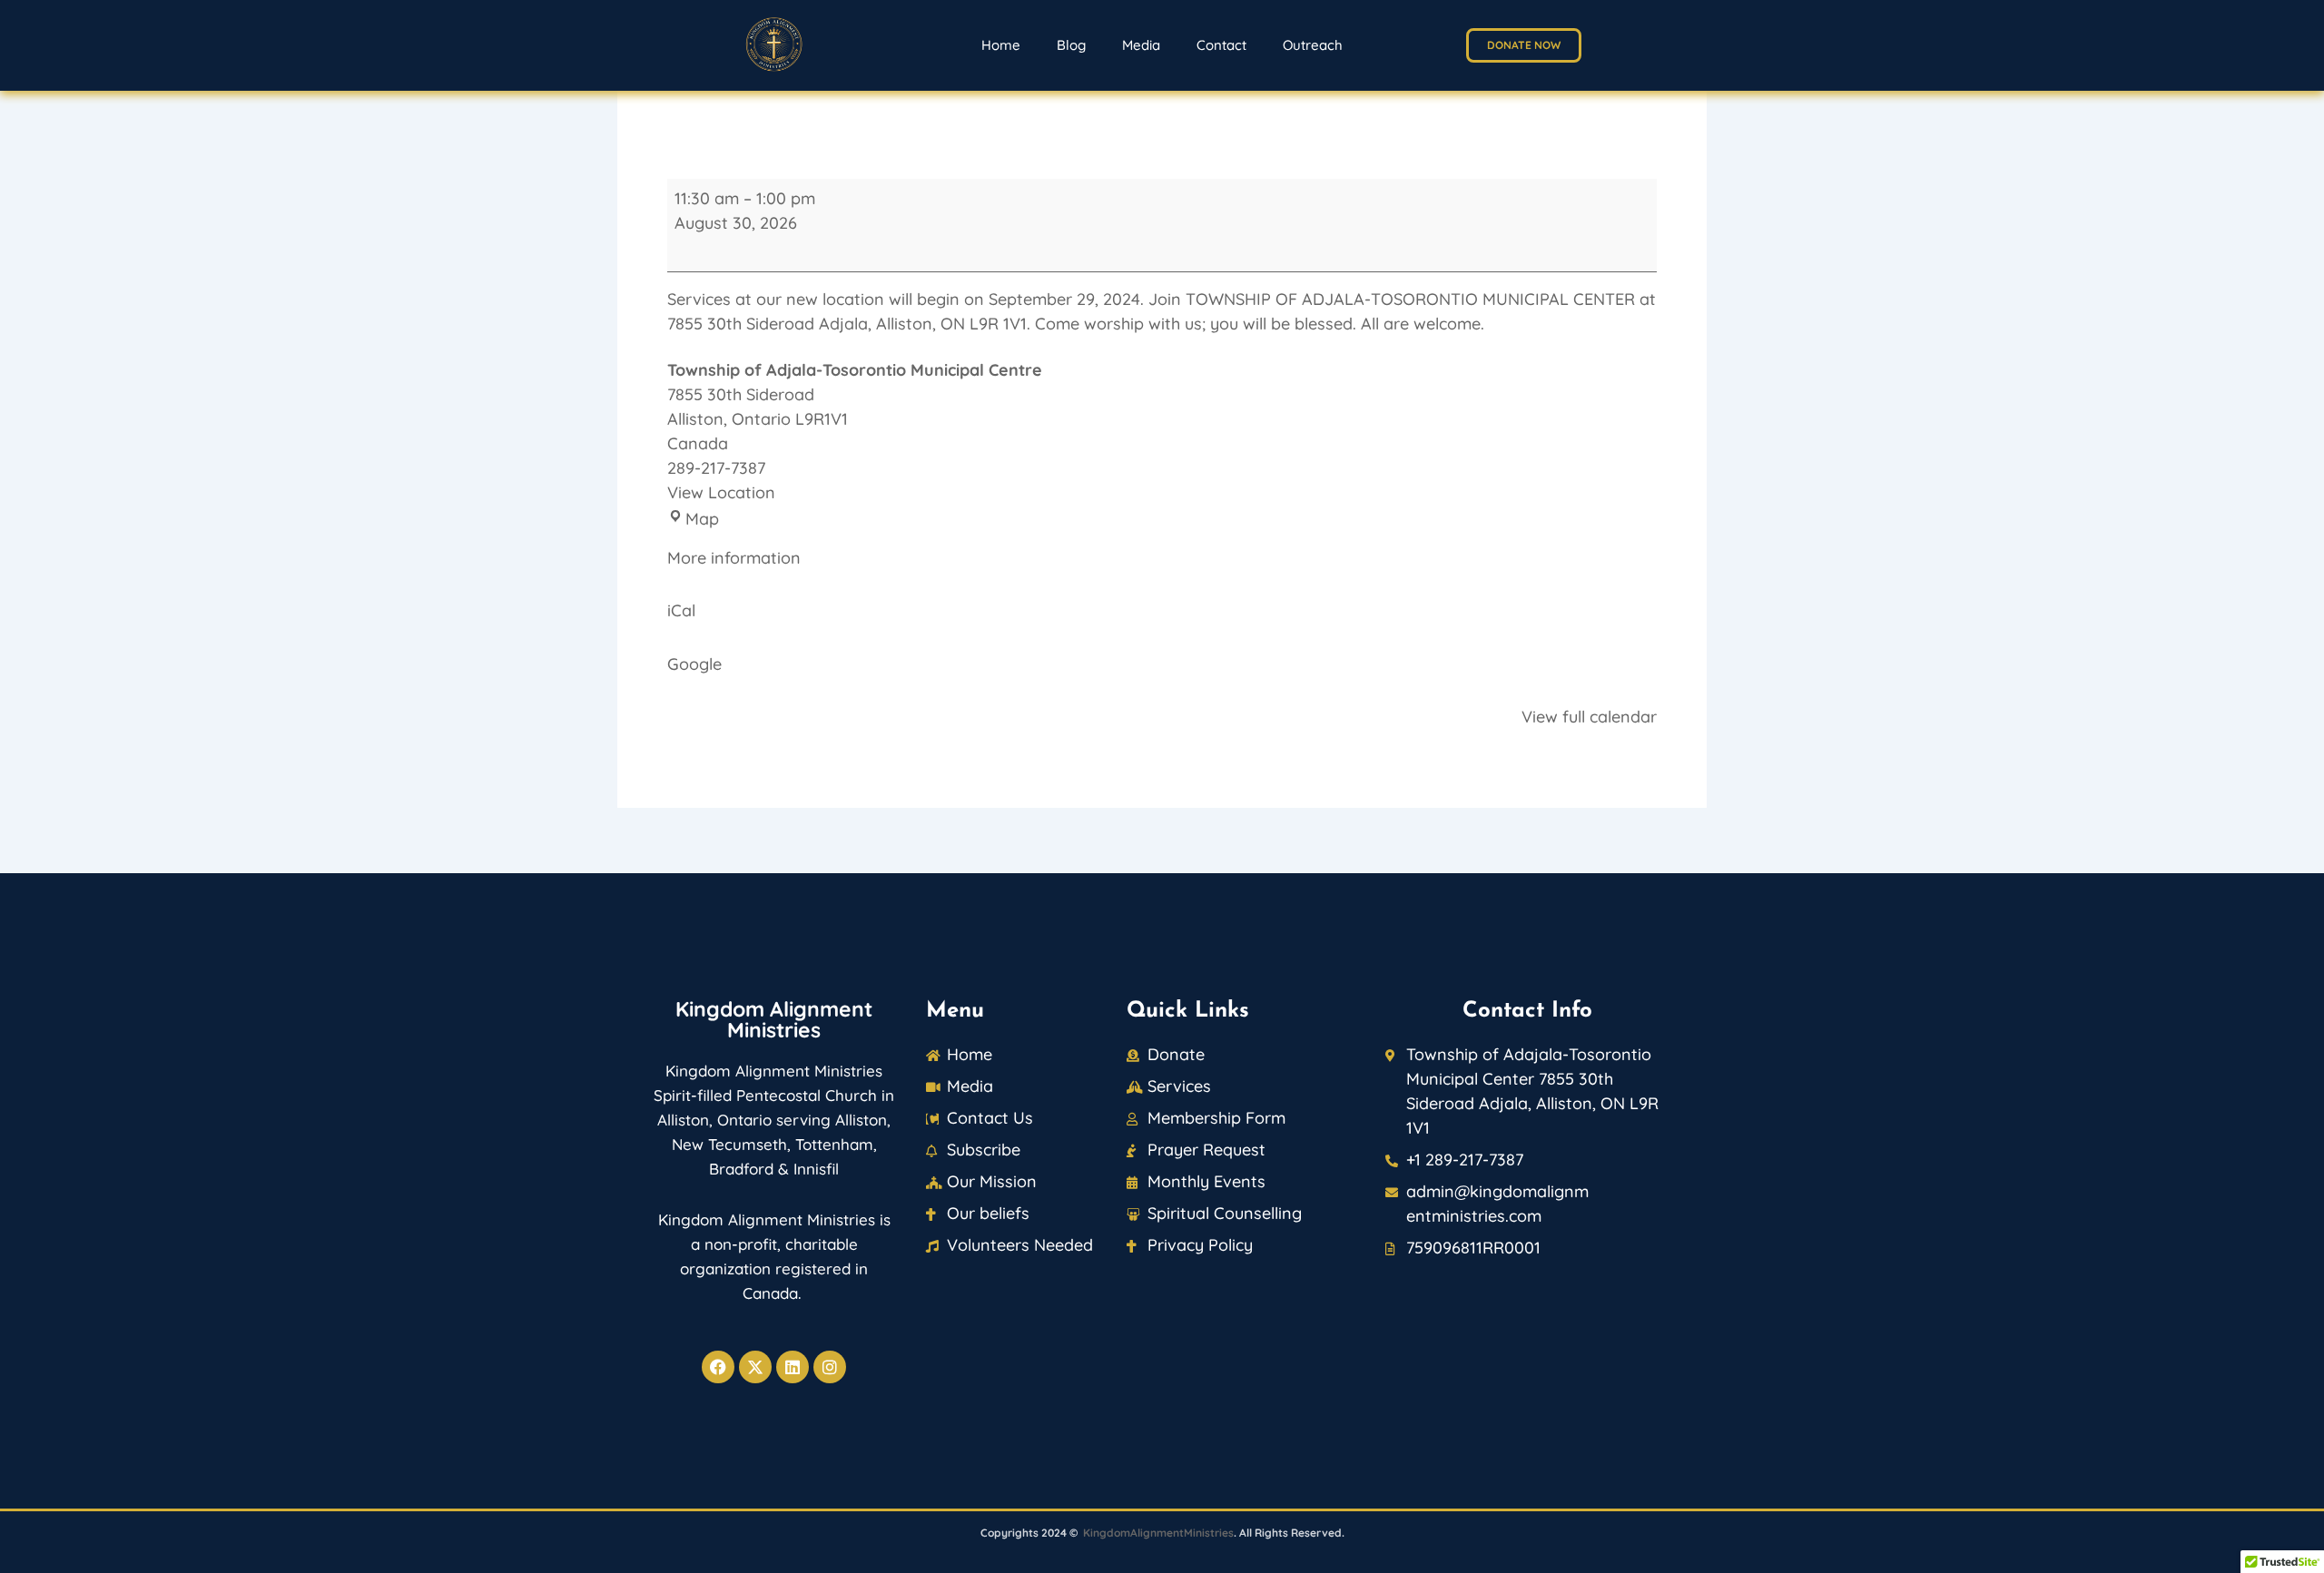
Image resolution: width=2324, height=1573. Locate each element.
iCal (681, 610)
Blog (1071, 45)
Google (694, 664)
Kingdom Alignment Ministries (774, 1019)
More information (734, 558)
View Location (721, 492)
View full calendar (1589, 717)
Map (702, 519)
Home (1001, 45)
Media (1141, 45)
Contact (1221, 45)
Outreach (1313, 45)
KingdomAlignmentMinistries (1158, 1533)
